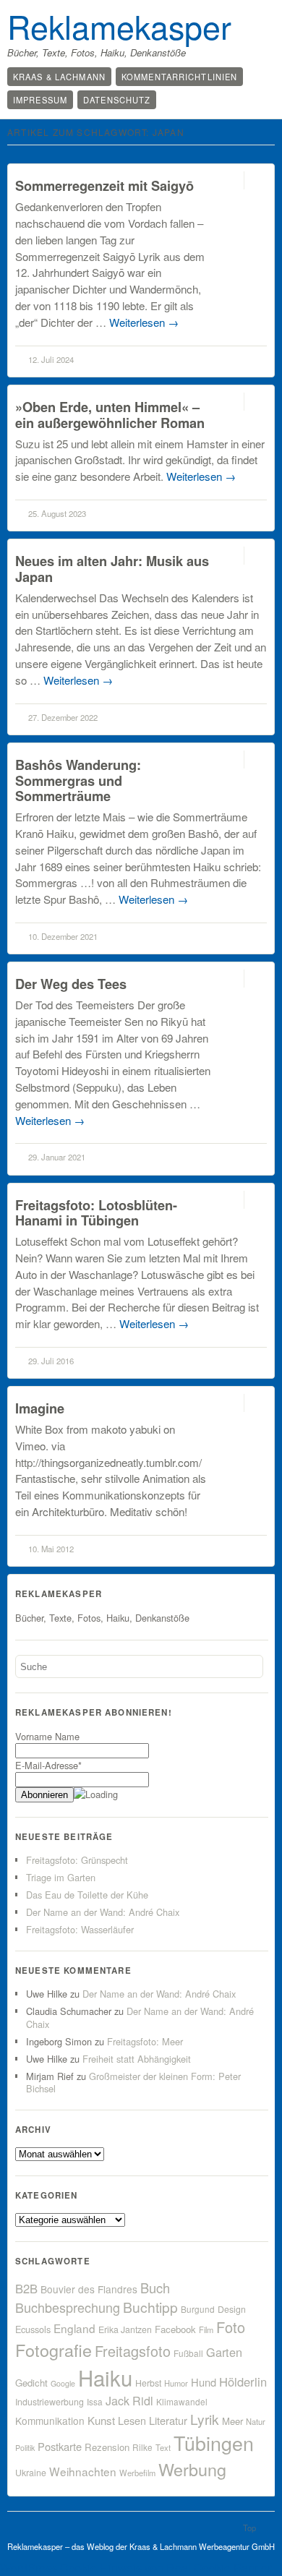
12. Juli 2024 (51, 359)
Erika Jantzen (125, 2329)
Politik (25, 2448)
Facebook (175, 2329)
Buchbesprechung (68, 2307)
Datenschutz (117, 100)
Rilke (142, 2447)
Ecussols (33, 2329)
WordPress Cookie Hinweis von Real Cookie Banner (136, 2568)
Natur (256, 2421)
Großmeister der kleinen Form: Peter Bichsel (133, 2083)
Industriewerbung (50, 2402)
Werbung (192, 2469)
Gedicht (31, 2383)
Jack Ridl (129, 2401)
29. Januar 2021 (57, 1157)
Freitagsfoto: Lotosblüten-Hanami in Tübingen (96, 1213)
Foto (231, 2327)
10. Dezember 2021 (63, 936)
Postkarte (60, 2446)
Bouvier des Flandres (89, 2289)
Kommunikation (50, 2421)
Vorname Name (47, 1736)
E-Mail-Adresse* (48, 1765)
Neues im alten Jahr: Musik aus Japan (112, 569)
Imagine (40, 1408)
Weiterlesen (144, 322)
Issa (95, 2401)
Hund (204, 2382)
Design (232, 2309)
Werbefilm (137, 2473)
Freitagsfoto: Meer (145, 2041)
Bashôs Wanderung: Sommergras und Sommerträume (78, 780)
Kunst (101, 2420)
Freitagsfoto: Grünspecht (77, 1860)
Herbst (148, 2383)
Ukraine (31, 2473)
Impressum (40, 100)
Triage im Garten (61, 1877)
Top (249, 2528)
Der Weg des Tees (71, 984)
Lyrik (205, 2419)
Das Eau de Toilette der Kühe (87, 1895)
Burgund (198, 2309)
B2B (26, 2288)
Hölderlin (243, 2382)
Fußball (188, 2353)
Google (63, 2383)
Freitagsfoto (133, 2351)
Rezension (107, 2447)
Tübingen (214, 2443)
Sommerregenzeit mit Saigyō (104, 185)
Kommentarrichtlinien (179, 77)
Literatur (168, 2420)
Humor (176, 2383)
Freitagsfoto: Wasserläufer (80, 1929)
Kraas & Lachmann (59, 77)
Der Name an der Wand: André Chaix (103, 1912)
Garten (224, 2352)
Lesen (132, 2420)
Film (206, 2329)
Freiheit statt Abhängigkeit (137, 2059)
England (74, 2328)
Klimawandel (182, 2401)
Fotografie (54, 2350)
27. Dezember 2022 (63, 717)
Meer (232, 2421)
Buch (155, 2288)
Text (163, 2447)
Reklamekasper (119, 26)
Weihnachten (83, 2471)
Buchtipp (150, 2307)
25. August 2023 (57, 513)
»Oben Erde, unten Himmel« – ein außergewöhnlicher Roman (110, 415)
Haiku (105, 2377)
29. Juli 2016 (51, 1361)
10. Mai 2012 (51, 1549)
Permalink (231, 180)
